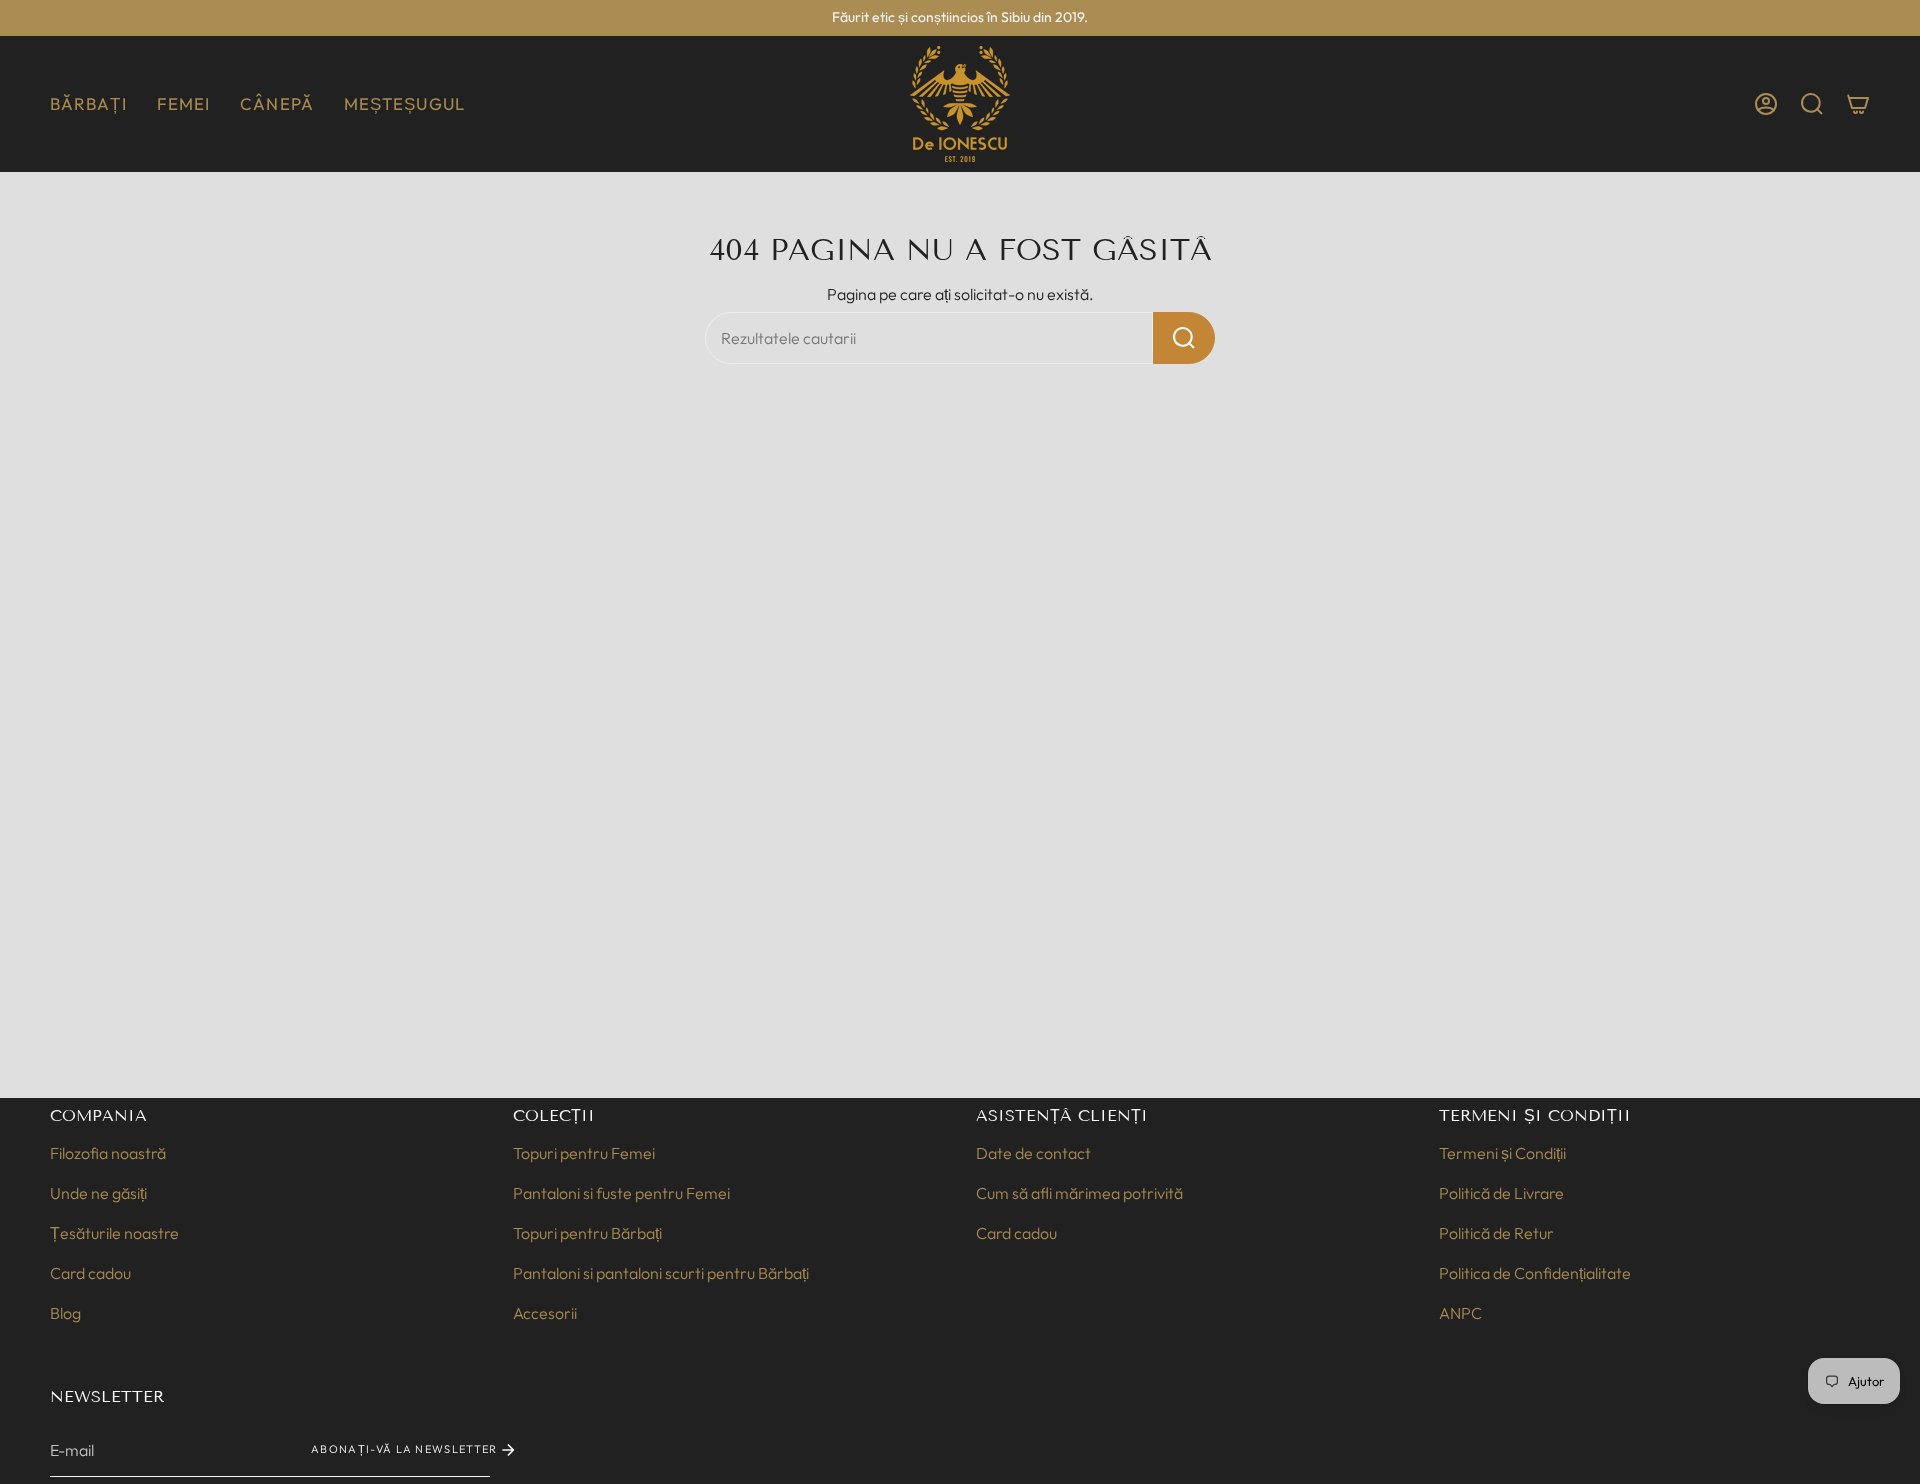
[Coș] (1858, 104)
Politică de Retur (1496, 1233)
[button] (88, 104)
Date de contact (1033, 1153)
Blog (65, 1313)
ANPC (1460, 1313)
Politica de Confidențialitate (1535, 1273)
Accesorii (545, 1313)
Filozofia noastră (108, 1153)
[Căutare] (1184, 338)
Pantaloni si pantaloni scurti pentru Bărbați (661, 1273)
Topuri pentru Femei (584, 1153)
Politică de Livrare (1501, 1193)
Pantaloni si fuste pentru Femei (621, 1193)
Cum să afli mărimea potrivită (1079, 1193)
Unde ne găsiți (98, 1193)
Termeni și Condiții (1502, 1153)
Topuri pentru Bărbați (587, 1233)
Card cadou (90, 1273)
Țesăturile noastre (114, 1233)
